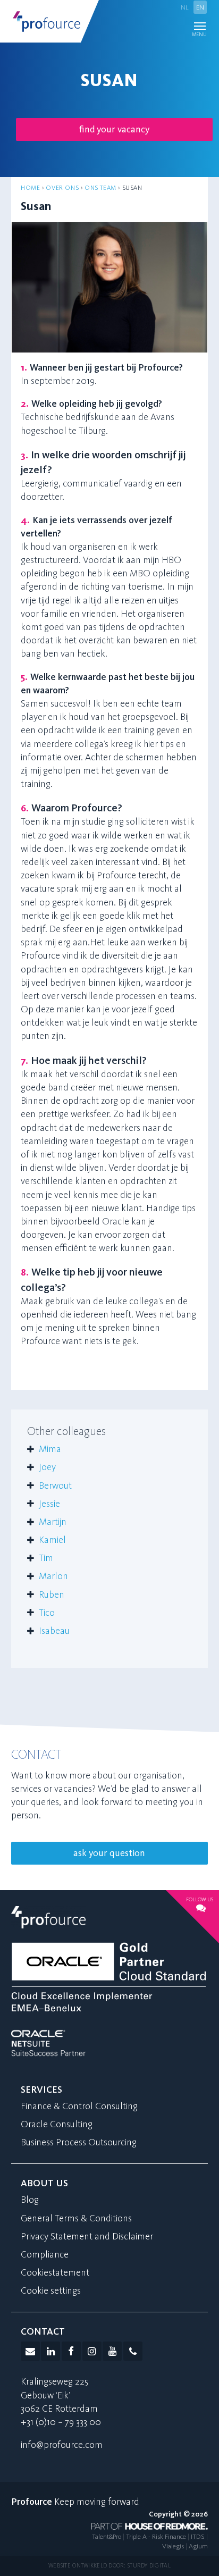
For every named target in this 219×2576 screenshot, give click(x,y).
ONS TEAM (100, 188)
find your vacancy (114, 129)
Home (30, 188)
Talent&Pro (107, 2536)
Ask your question (109, 1853)
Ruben (52, 1595)
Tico (47, 1613)
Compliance (45, 2254)
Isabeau (54, 1631)
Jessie (49, 1504)
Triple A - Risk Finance (156, 2536)
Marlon (53, 1576)
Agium (198, 2546)
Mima (50, 1449)
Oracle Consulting (57, 2124)
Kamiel (52, 1540)
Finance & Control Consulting (79, 2106)
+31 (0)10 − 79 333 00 (61, 2422)
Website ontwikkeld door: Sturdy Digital (109, 2566)
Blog (30, 2200)
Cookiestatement (55, 2272)
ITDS (198, 2536)
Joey (47, 1467)
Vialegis (173, 2546)
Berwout (55, 1486)
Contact (43, 2331)
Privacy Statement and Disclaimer (87, 2236)
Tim (46, 1558)
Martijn (53, 1522)
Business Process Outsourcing (79, 2142)
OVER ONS (62, 188)
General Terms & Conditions (76, 2218)
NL (185, 7)
